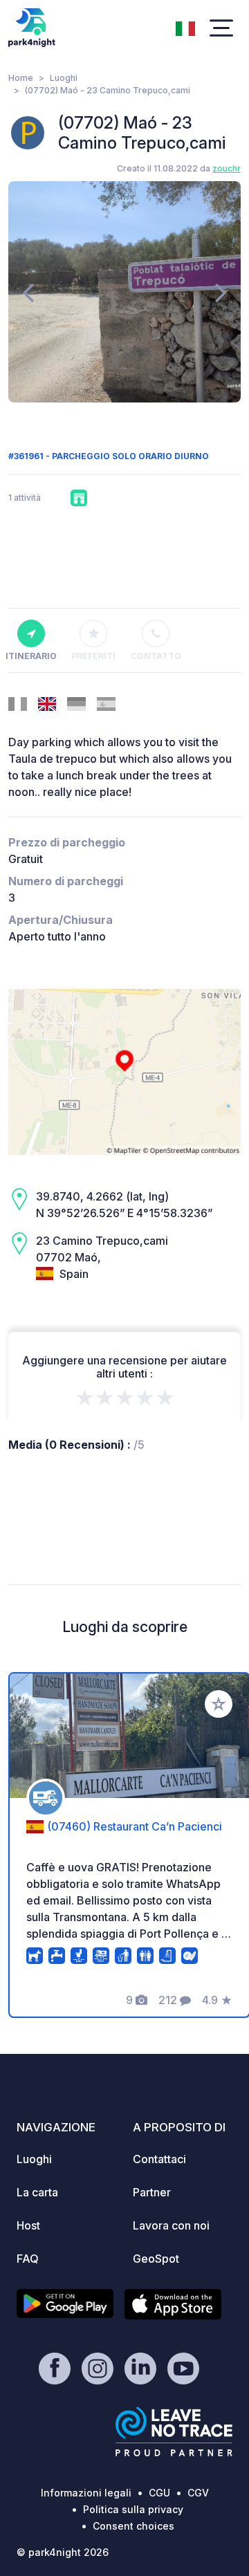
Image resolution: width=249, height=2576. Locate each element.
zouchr (227, 168)
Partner (152, 2192)
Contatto (156, 656)
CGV (198, 2493)
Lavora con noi (171, 2225)
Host (28, 2225)
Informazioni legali (86, 2493)
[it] (185, 27)
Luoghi (64, 78)
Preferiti (93, 656)
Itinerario (31, 656)
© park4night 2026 (63, 2552)
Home (21, 78)
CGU (159, 2493)
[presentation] (28, 292)
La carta (37, 2192)
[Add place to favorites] (219, 1704)
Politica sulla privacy (133, 2509)
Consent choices (133, 2526)
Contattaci (159, 2159)
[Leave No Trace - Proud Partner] (174, 2431)
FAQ (28, 2259)
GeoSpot (156, 2259)
